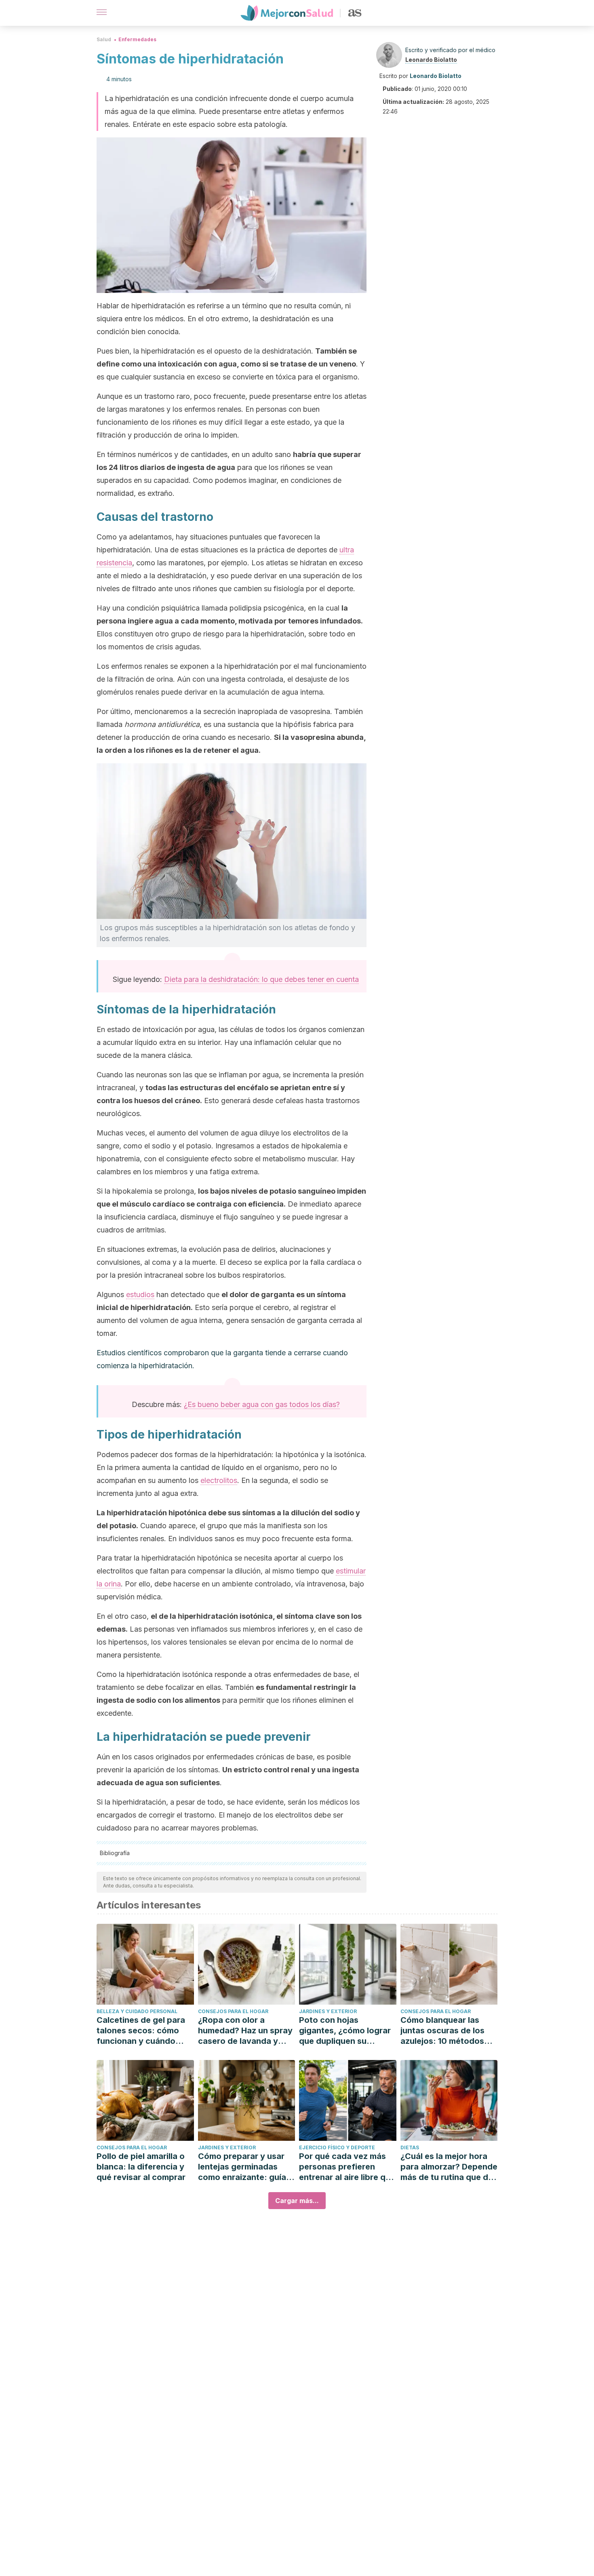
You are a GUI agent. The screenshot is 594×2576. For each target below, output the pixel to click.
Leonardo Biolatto (431, 60)
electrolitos (219, 1480)
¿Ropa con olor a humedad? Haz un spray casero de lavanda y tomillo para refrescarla (245, 2031)
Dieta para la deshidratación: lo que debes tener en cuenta (261, 979)
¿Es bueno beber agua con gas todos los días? (262, 1404)
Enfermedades (137, 39)
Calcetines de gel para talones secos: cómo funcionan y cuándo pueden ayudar (141, 2031)
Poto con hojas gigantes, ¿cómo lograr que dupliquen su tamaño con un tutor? (345, 2031)
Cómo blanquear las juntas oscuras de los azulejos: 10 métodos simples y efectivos (442, 2031)
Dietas (410, 2147)
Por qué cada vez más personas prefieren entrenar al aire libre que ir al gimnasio (347, 2167)
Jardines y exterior (328, 2011)
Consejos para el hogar (233, 2011)
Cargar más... (297, 2201)
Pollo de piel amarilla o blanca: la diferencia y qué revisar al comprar (141, 2167)
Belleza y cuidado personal (137, 2011)
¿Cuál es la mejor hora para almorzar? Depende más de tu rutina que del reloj (449, 2167)
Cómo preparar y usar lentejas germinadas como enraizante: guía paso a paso (242, 2167)
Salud (104, 39)
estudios (140, 1294)
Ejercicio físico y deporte (337, 2147)
